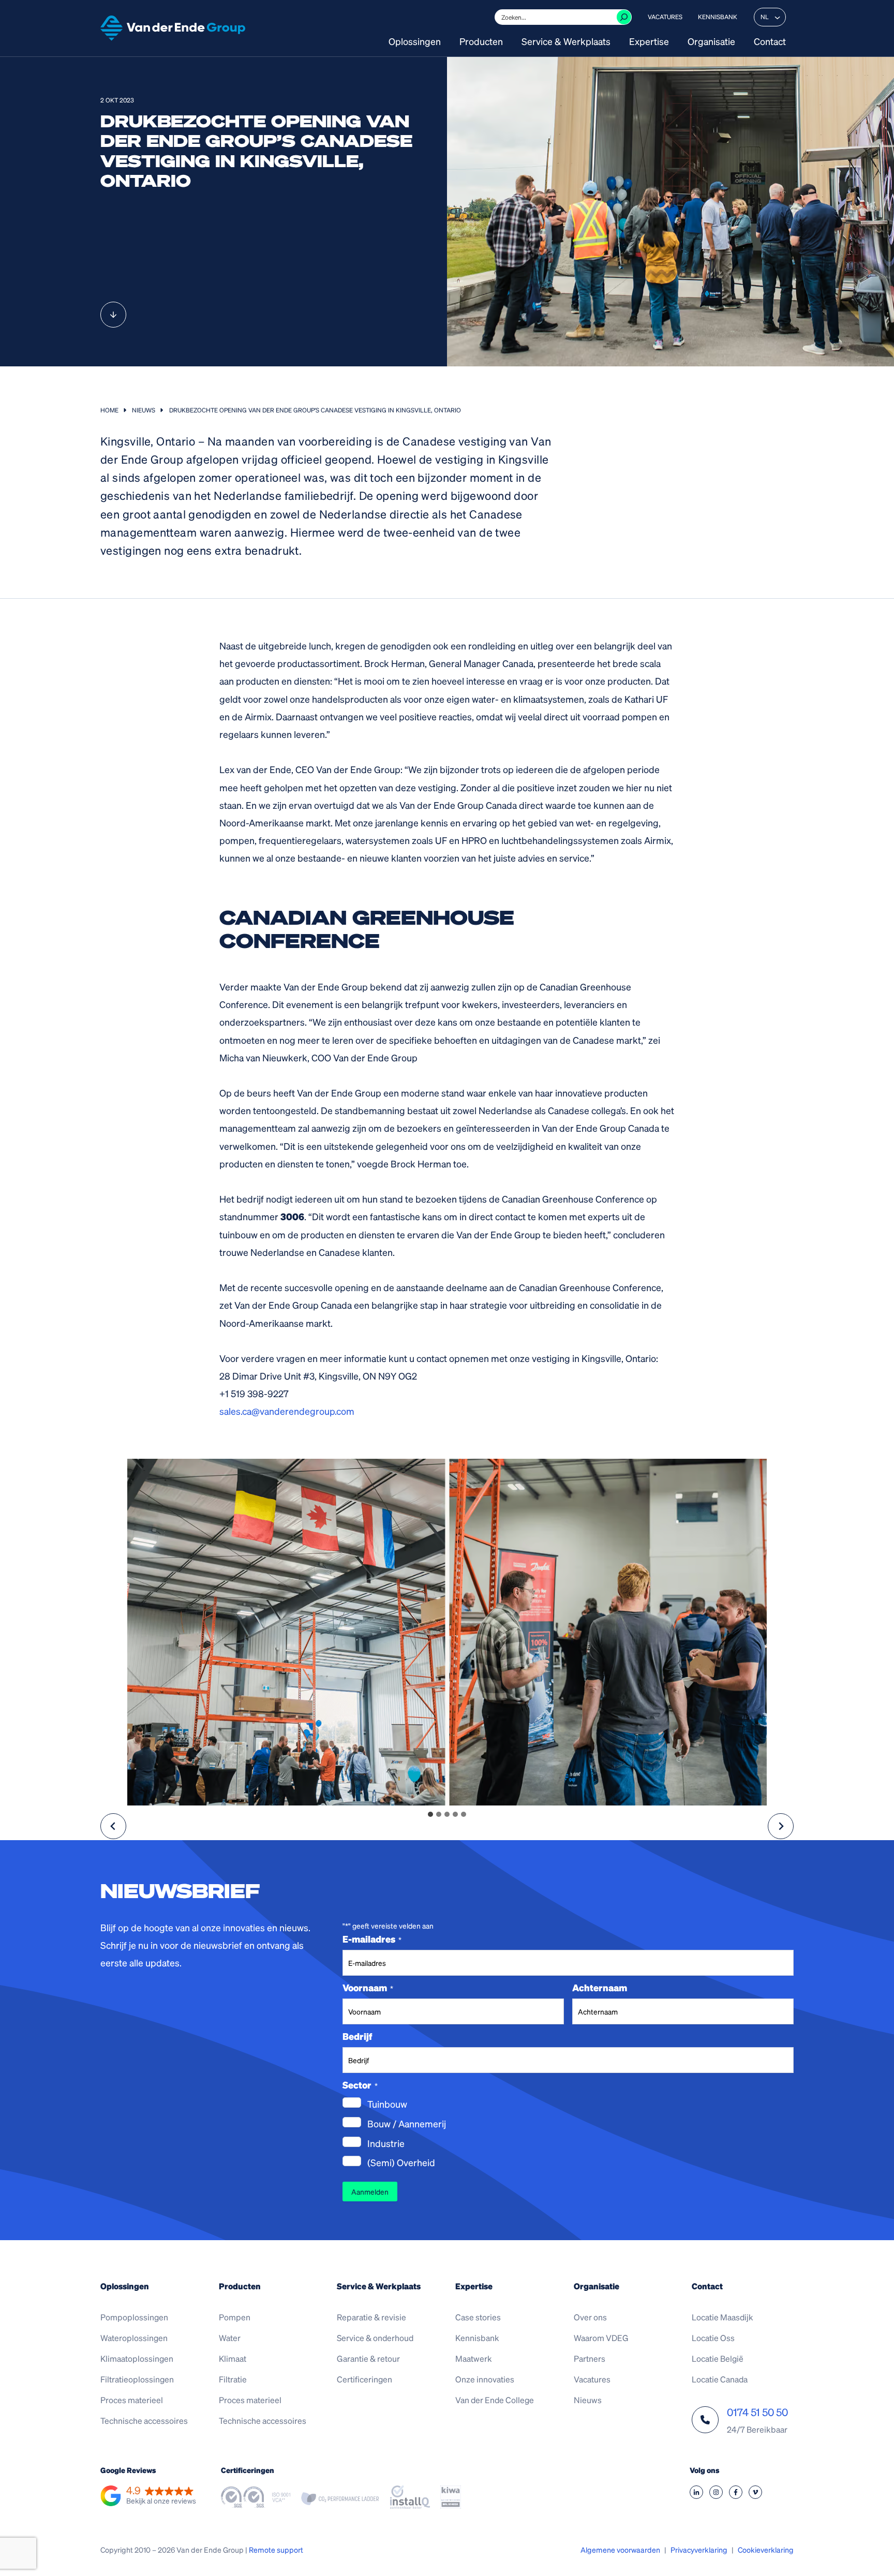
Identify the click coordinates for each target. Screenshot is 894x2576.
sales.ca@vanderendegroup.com (287, 1411)
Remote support (276, 2550)
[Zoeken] (624, 17)
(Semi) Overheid (401, 2162)
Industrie (386, 2143)
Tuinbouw (387, 2104)
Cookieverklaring (766, 2550)
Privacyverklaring (699, 2550)
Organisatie (711, 42)
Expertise (649, 42)
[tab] (430, 1814)
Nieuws (144, 410)
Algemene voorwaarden (620, 2550)
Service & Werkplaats (566, 42)
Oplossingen (415, 42)
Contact (770, 42)
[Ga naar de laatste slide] (113, 1826)
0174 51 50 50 (757, 2412)
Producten (481, 42)
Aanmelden (370, 2192)
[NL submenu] (777, 17)
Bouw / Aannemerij (407, 2123)
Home (109, 410)
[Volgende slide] (781, 1826)
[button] (148, 2496)
